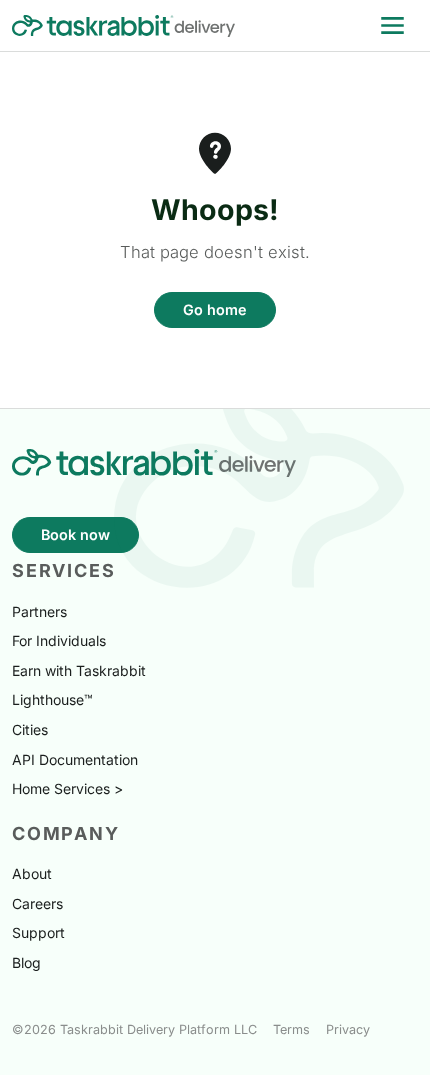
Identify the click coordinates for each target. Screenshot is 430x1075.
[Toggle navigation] (392, 25)
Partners (39, 611)
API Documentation (75, 759)
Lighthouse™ (52, 699)
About (32, 873)
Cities (30, 729)
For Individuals (59, 640)
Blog (26, 962)
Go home (215, 309)
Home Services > (67, 788)
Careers (37, 903)
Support (38, 932)
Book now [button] (75, 534)
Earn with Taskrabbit (79, 670)
